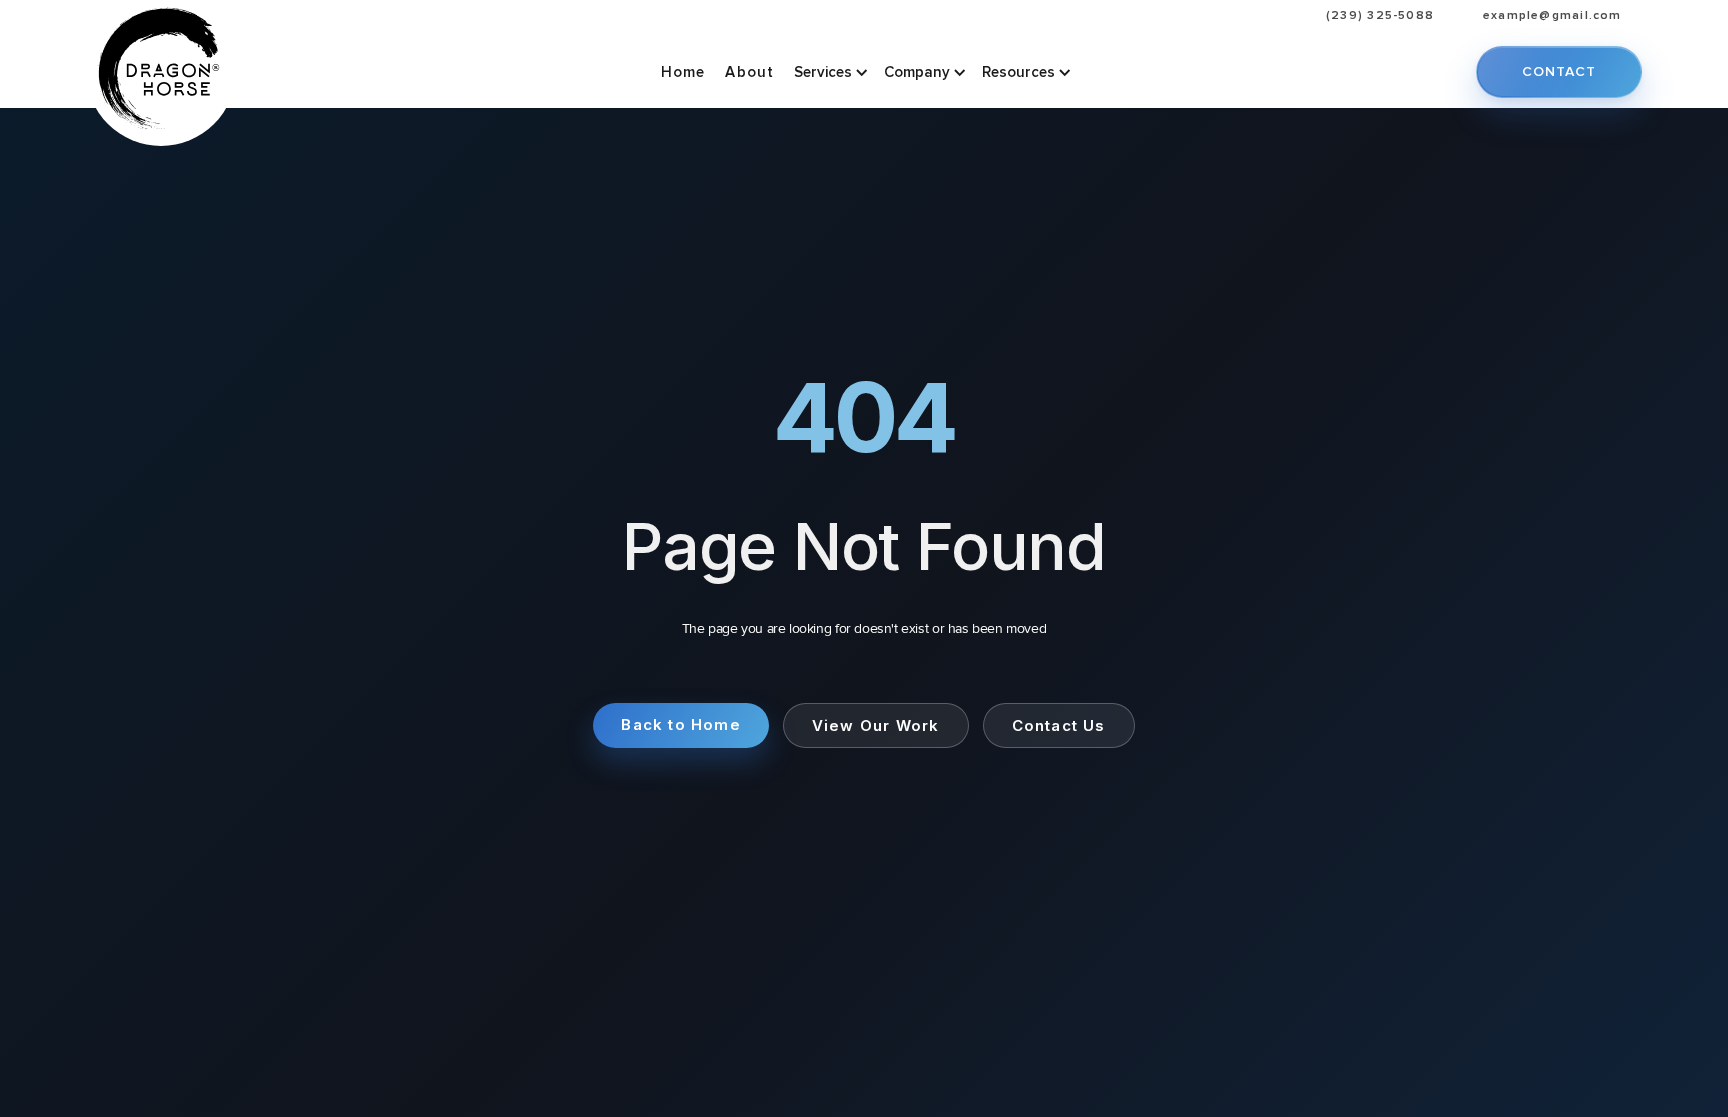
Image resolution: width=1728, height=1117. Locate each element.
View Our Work (876, 725)
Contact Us (1059, 725)
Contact (1559, 71)
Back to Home (681, 724)
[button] (829, 72)
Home (683, 72)
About (749, 72)
